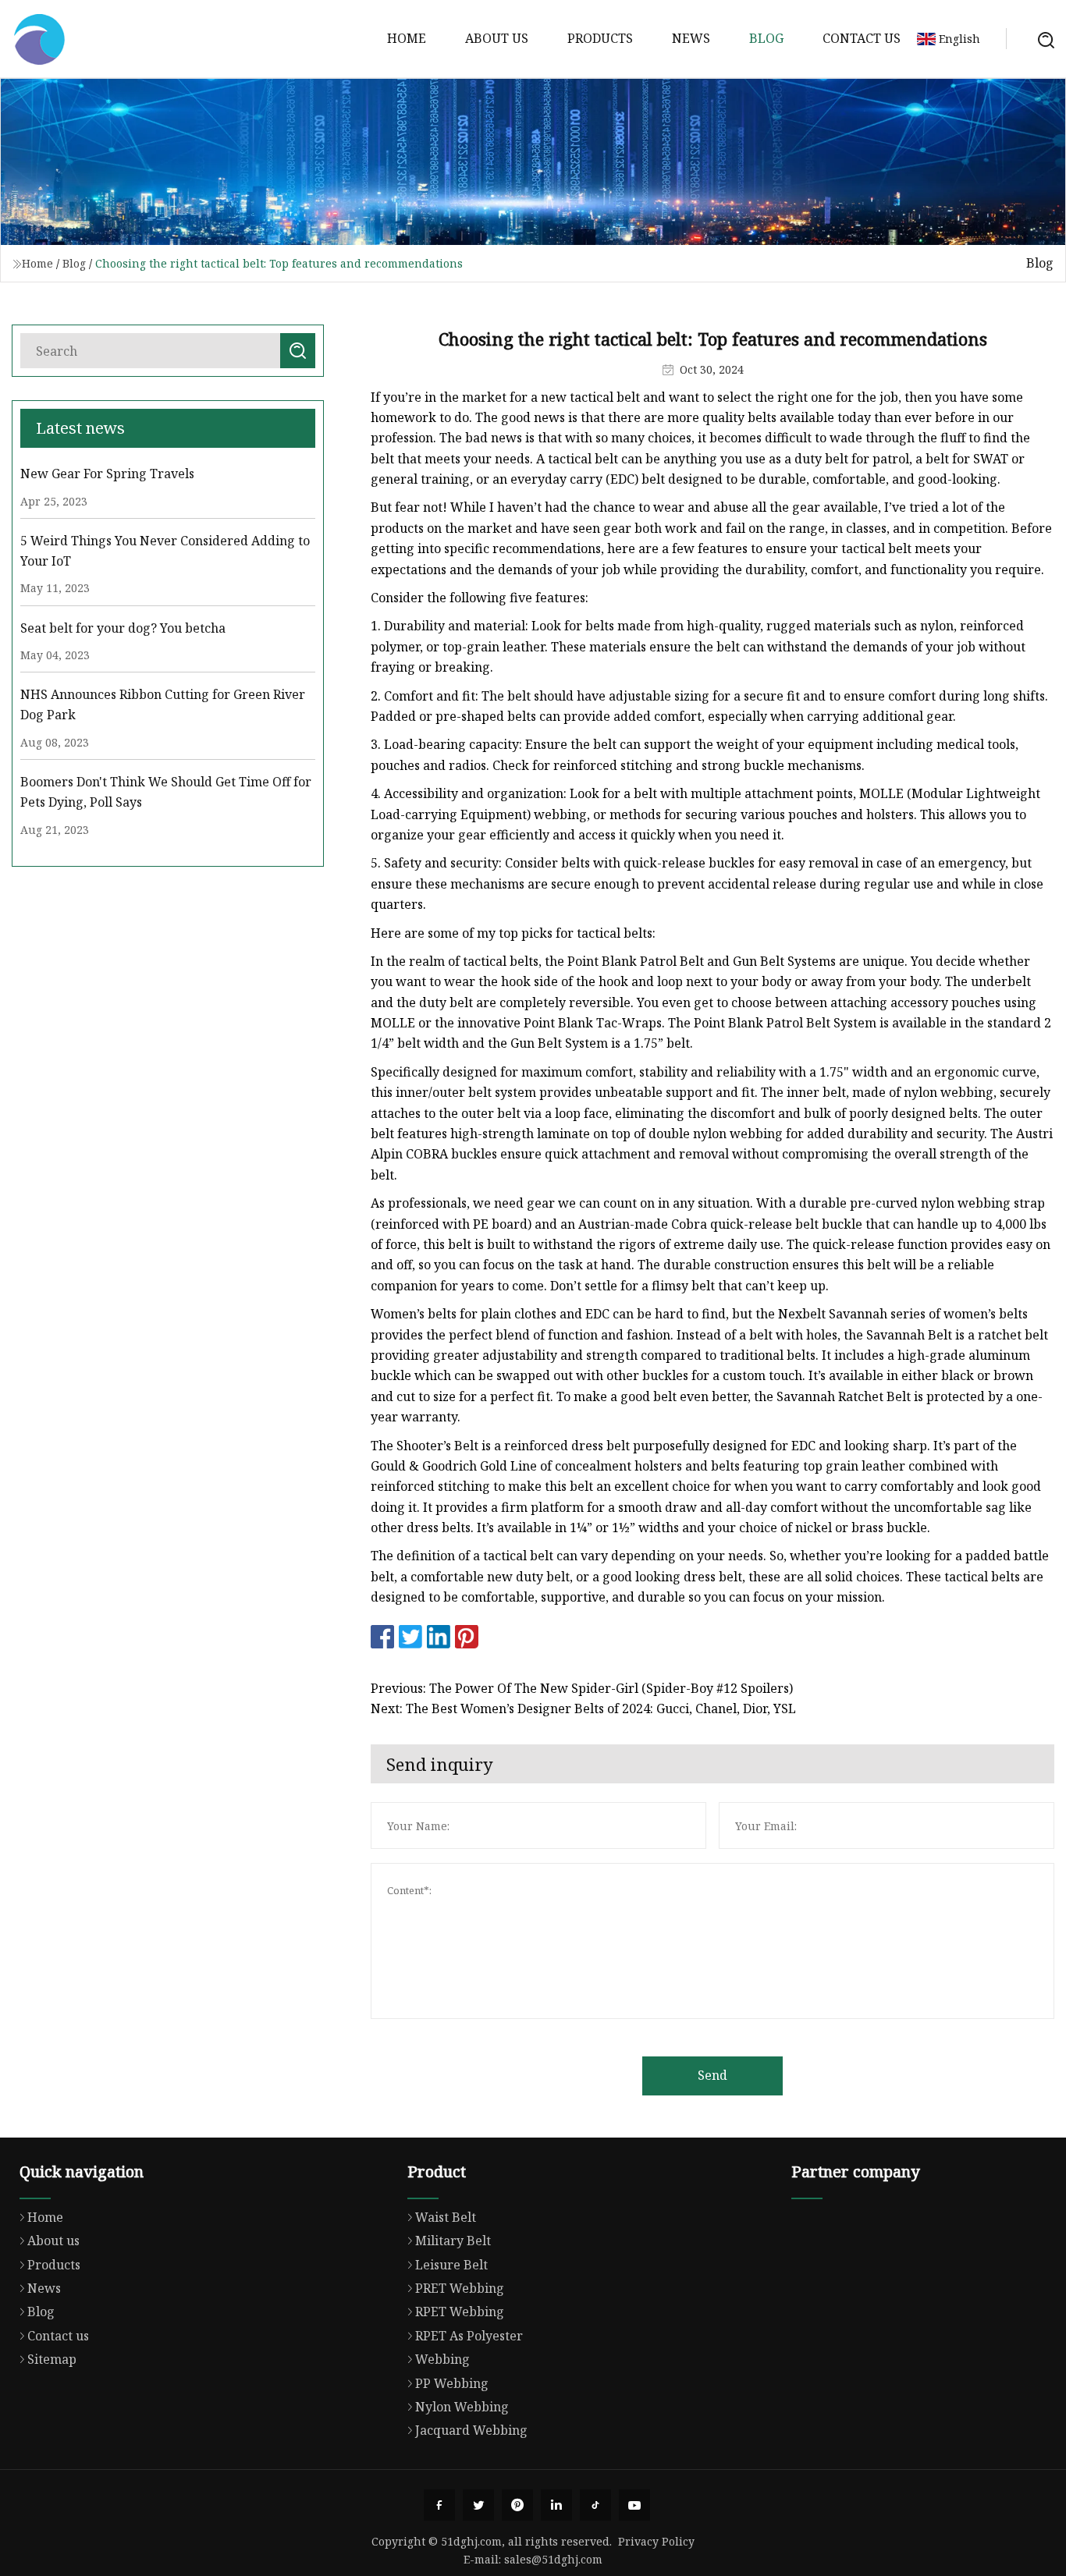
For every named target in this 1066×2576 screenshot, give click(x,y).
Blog (766, 38)
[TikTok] (595, 2505)
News (691, 38)
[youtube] (634, 2505)
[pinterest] (517, 2505)
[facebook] (439, 2505)
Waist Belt (446, 2217)
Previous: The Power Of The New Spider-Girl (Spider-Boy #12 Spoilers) (582, 1688)
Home (407, 38)
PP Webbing (452, 2383)
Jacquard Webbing (471, 2430)
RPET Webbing (460, 2312)
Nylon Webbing (462, 2407)
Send (712, 2075)
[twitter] (478, 2505)
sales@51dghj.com (553, 2559)
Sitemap (52, 2359)
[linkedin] (556, 2505)
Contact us (862, 38)
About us (497, 38)
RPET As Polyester (469, 2336)
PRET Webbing (460, 2288)
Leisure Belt (451, 2265)
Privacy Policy (656, 2541)
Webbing (442, 2359)
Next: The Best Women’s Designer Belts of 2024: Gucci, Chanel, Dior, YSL (583, 1708)
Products (600, 38)
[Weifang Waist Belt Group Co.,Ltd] (39, 39)
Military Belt (453, 2241)
